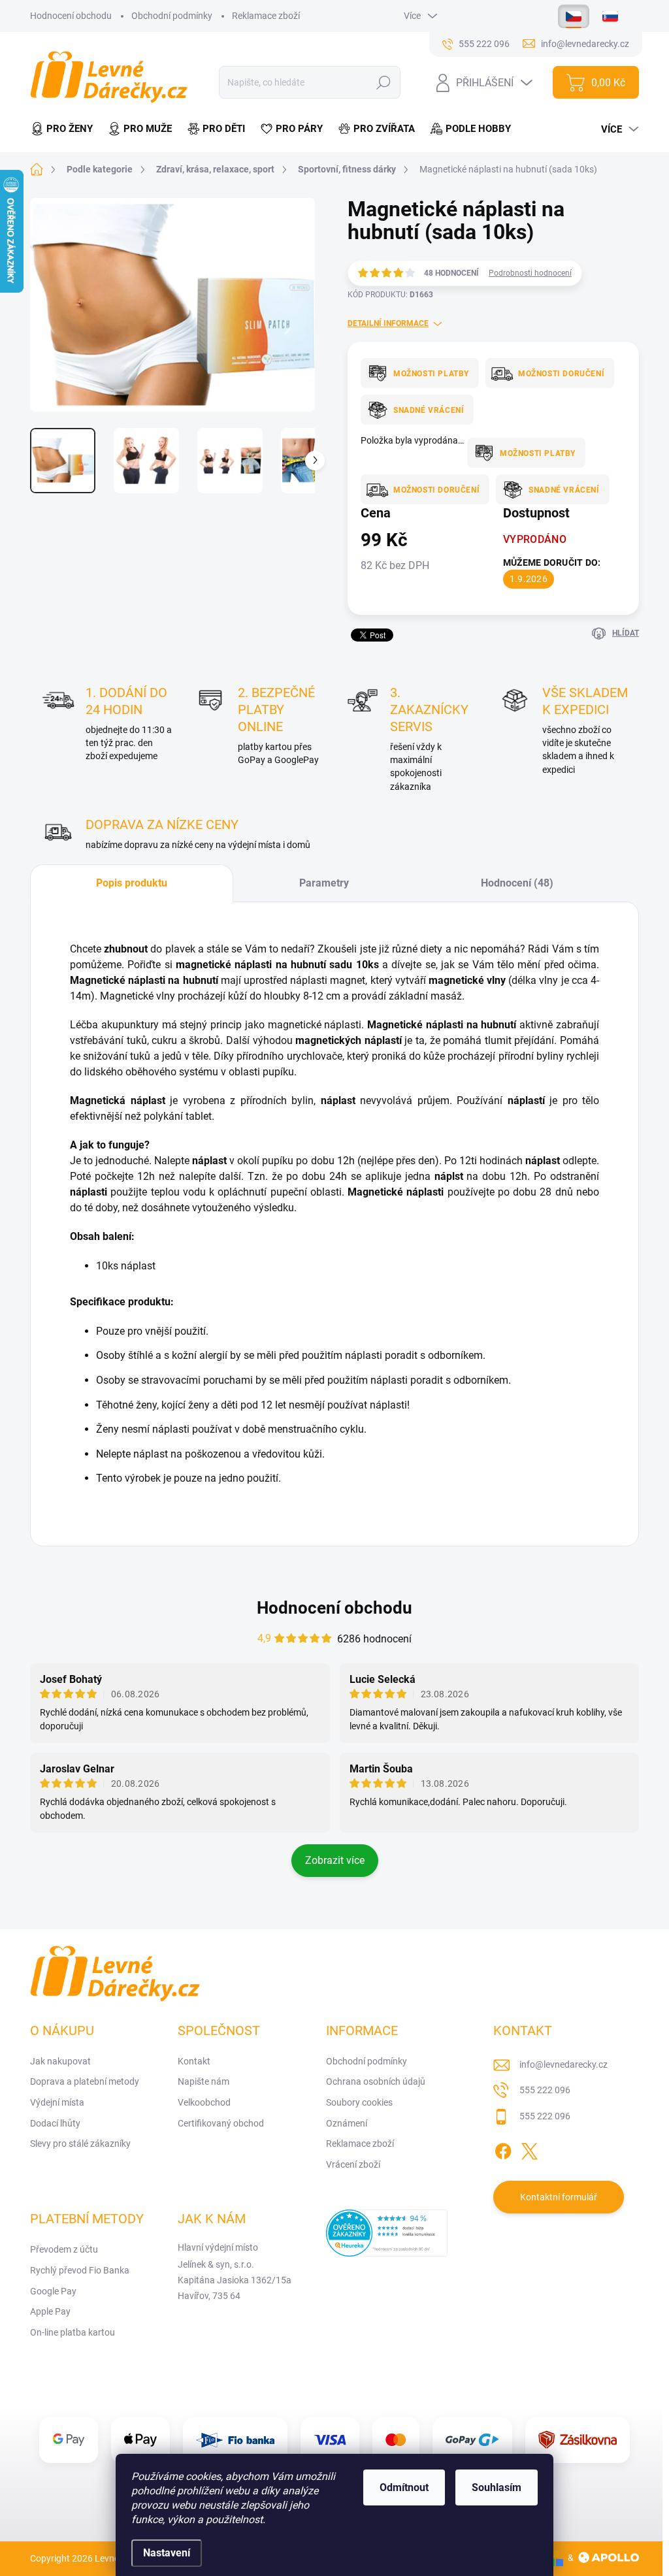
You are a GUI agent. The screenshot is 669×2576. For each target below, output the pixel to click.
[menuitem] (65, 129)
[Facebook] (503, 2149)
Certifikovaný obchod (221, 2123)
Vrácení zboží (353, 2164)
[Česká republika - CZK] (574, 16)
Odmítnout (404, 2487)
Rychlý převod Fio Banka (80, 2270)
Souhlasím (497, 2487)
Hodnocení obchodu (71, 16)
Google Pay (53, 2291)
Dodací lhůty (55, 2123)
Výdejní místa (57, 2102)
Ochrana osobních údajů (376, 2081)
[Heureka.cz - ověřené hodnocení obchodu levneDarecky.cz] (387, 2233)
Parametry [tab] (324, 883)
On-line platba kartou (73, 2332)
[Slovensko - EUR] (610, 16)
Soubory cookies (359, 2102)
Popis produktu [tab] (132, 883)
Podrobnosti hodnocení (530, 273)
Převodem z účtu (64, 2249)
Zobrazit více (335, 1860)
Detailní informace (388, 323)
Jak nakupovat (60, 2061)
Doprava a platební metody (85, 2081)
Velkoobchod (204, 2102)
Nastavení (167, 2553)
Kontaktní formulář (559, 2197)
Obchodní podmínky (172, 16)
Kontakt (194, 2061)
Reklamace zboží (266, 16)
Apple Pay (50, 2311)
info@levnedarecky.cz (563, 2064)
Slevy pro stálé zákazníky (80, 2144)
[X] (529, 2149)
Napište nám (204, 2081)
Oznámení (347, 2123)
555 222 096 (545, 2090)
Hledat (384, 82)
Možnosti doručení (561, 374)
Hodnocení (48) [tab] (517, 883)
